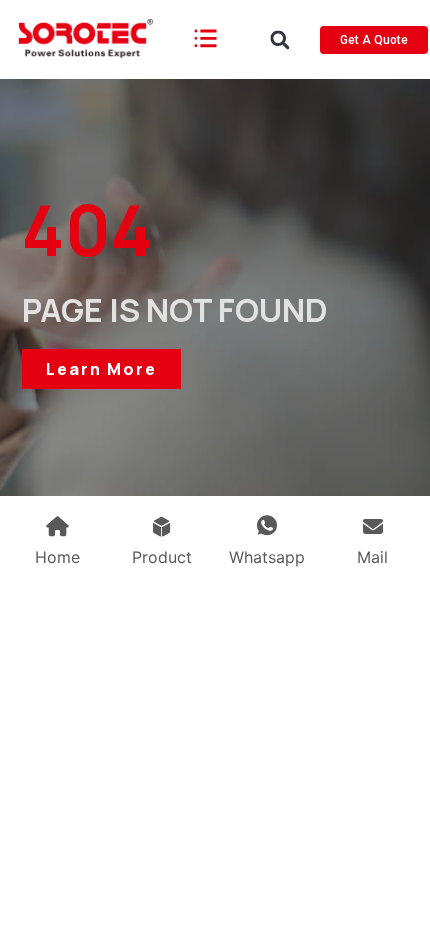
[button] (279, 39)
